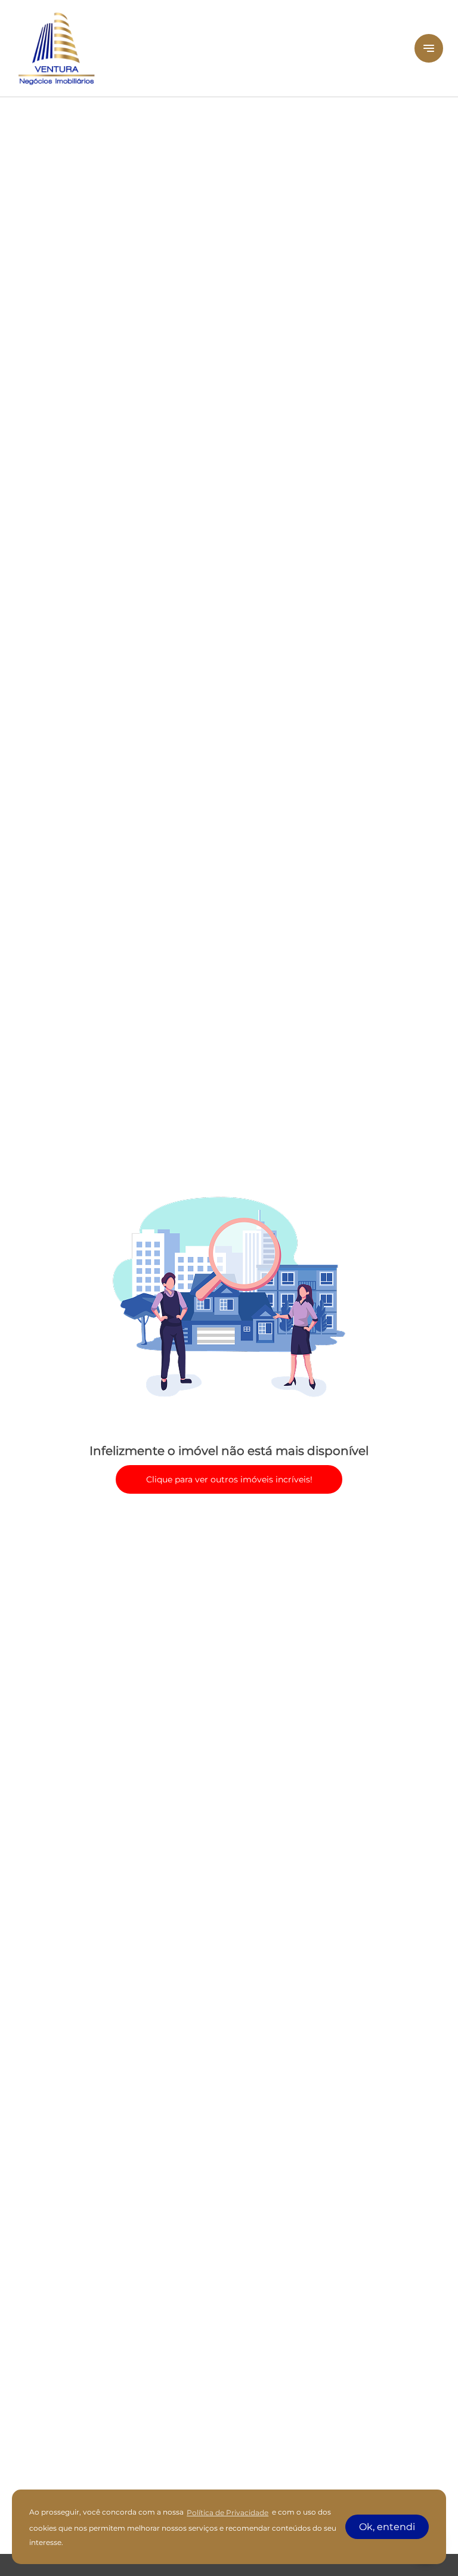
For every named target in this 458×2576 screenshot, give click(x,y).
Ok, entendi (387, 2527)
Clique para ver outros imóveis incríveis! (229, 1479)
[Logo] (208, 48)
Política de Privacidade (228, 2512)
